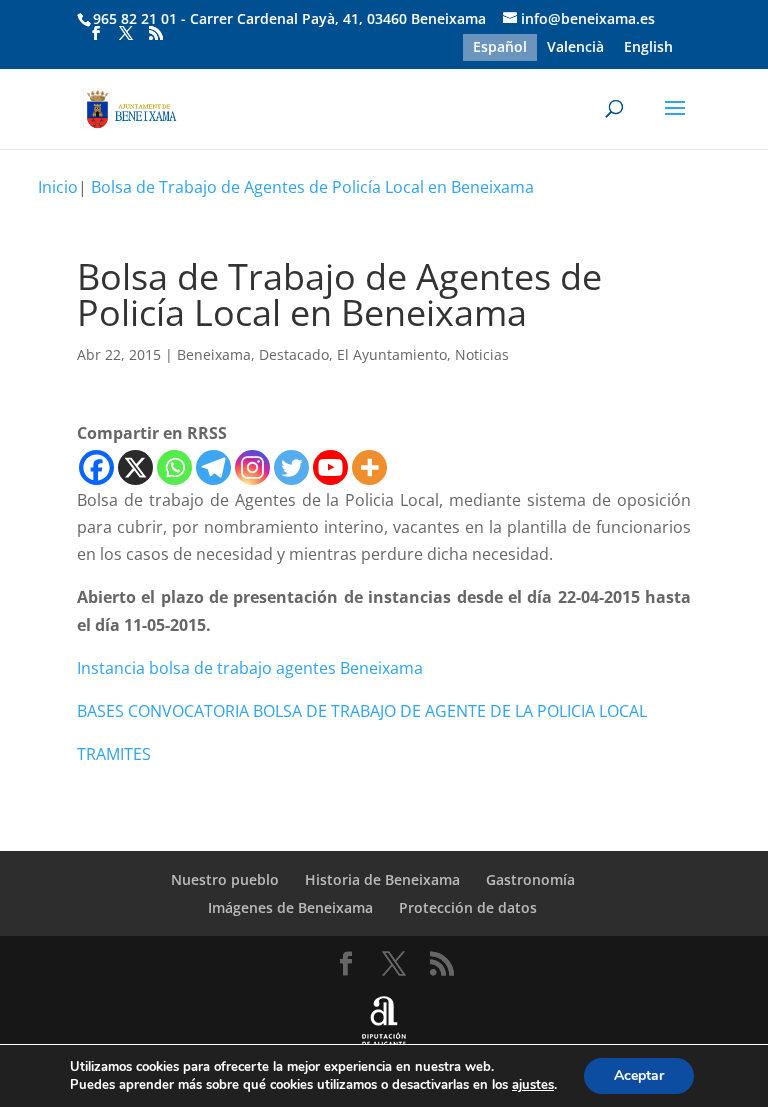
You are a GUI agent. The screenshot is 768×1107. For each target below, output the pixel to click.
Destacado (294, 354)
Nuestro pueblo (225, 879)
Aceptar (639, 1075)
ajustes (533, 1085)
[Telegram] (213, 467)
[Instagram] (252, 467)
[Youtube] (330, 467)
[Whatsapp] (174, 467)
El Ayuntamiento (392, 354)
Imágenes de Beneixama (290, 907)
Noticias (482, 354)
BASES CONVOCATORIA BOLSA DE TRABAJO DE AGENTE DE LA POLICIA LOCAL (362, 711)
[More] (369, 467)
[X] (135, 467)
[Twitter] (291, 467)
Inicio (58, 187)
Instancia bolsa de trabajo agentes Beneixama (250, 668)
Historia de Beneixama (382, 879)
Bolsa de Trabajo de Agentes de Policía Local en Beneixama (312, 187)
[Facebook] (96, 467)
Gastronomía (530, 879)
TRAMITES (114, 754)
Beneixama (214, 354)
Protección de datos (468, 907)
